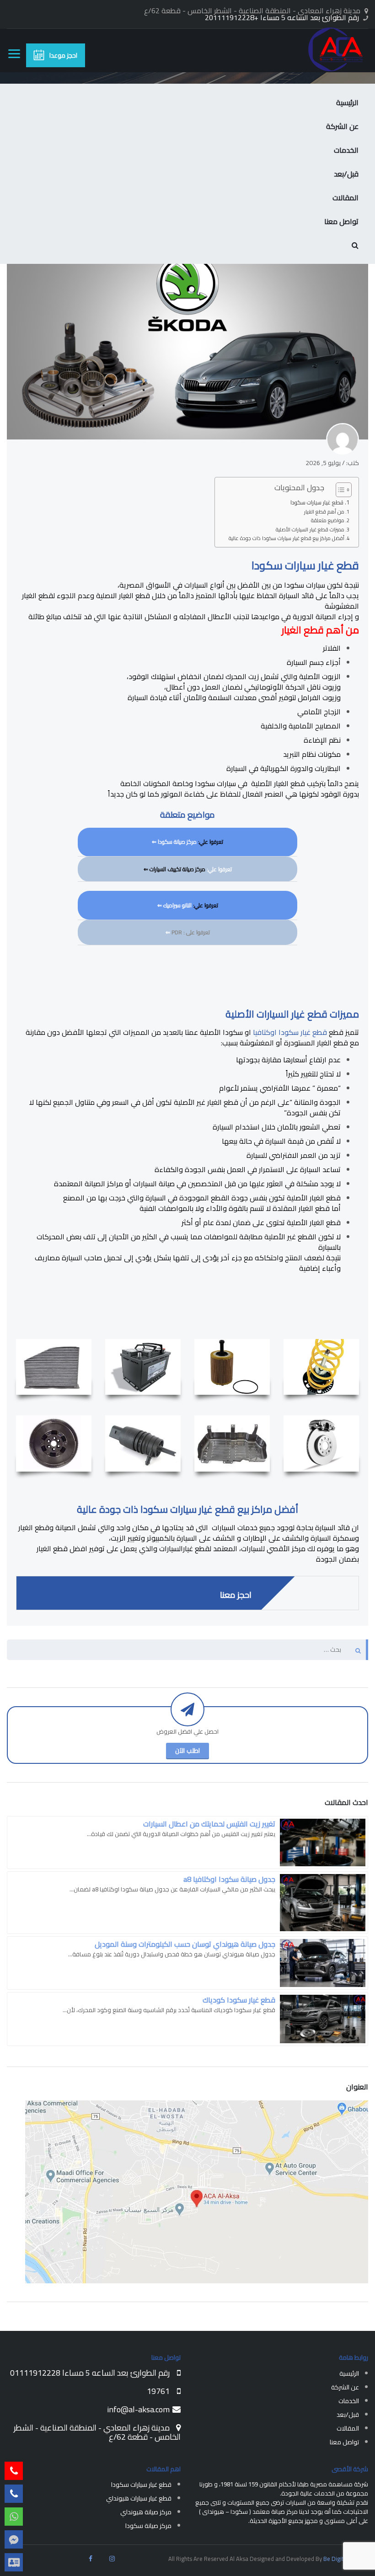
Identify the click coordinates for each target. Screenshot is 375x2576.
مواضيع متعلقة (328, 520)
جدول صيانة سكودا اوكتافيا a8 (229, 1879)
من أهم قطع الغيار (324, 512)
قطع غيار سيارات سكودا (317, 503)
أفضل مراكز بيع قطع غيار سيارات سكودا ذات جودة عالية (287, 538)
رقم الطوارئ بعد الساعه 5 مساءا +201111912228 (282, 17)
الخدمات (346, 150)
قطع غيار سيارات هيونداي (139, 2498)
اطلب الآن (187, 1751)
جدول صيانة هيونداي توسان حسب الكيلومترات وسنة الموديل (185, 1944)
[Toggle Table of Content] (339, 490)
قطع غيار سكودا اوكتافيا (290, 1032)
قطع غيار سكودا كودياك (239, 2000)
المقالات (346, 198)
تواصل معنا (341, 221)
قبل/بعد (346, 174)
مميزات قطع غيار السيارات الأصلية (310, 530)
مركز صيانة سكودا (177, 842)
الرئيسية (347, 102)
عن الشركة (342, 126)
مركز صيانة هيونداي (146, 2512)
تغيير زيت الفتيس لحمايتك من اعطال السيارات (209, 1824)
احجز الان (41, 680)
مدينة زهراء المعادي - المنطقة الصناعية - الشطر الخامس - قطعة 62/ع (97, 2432)
